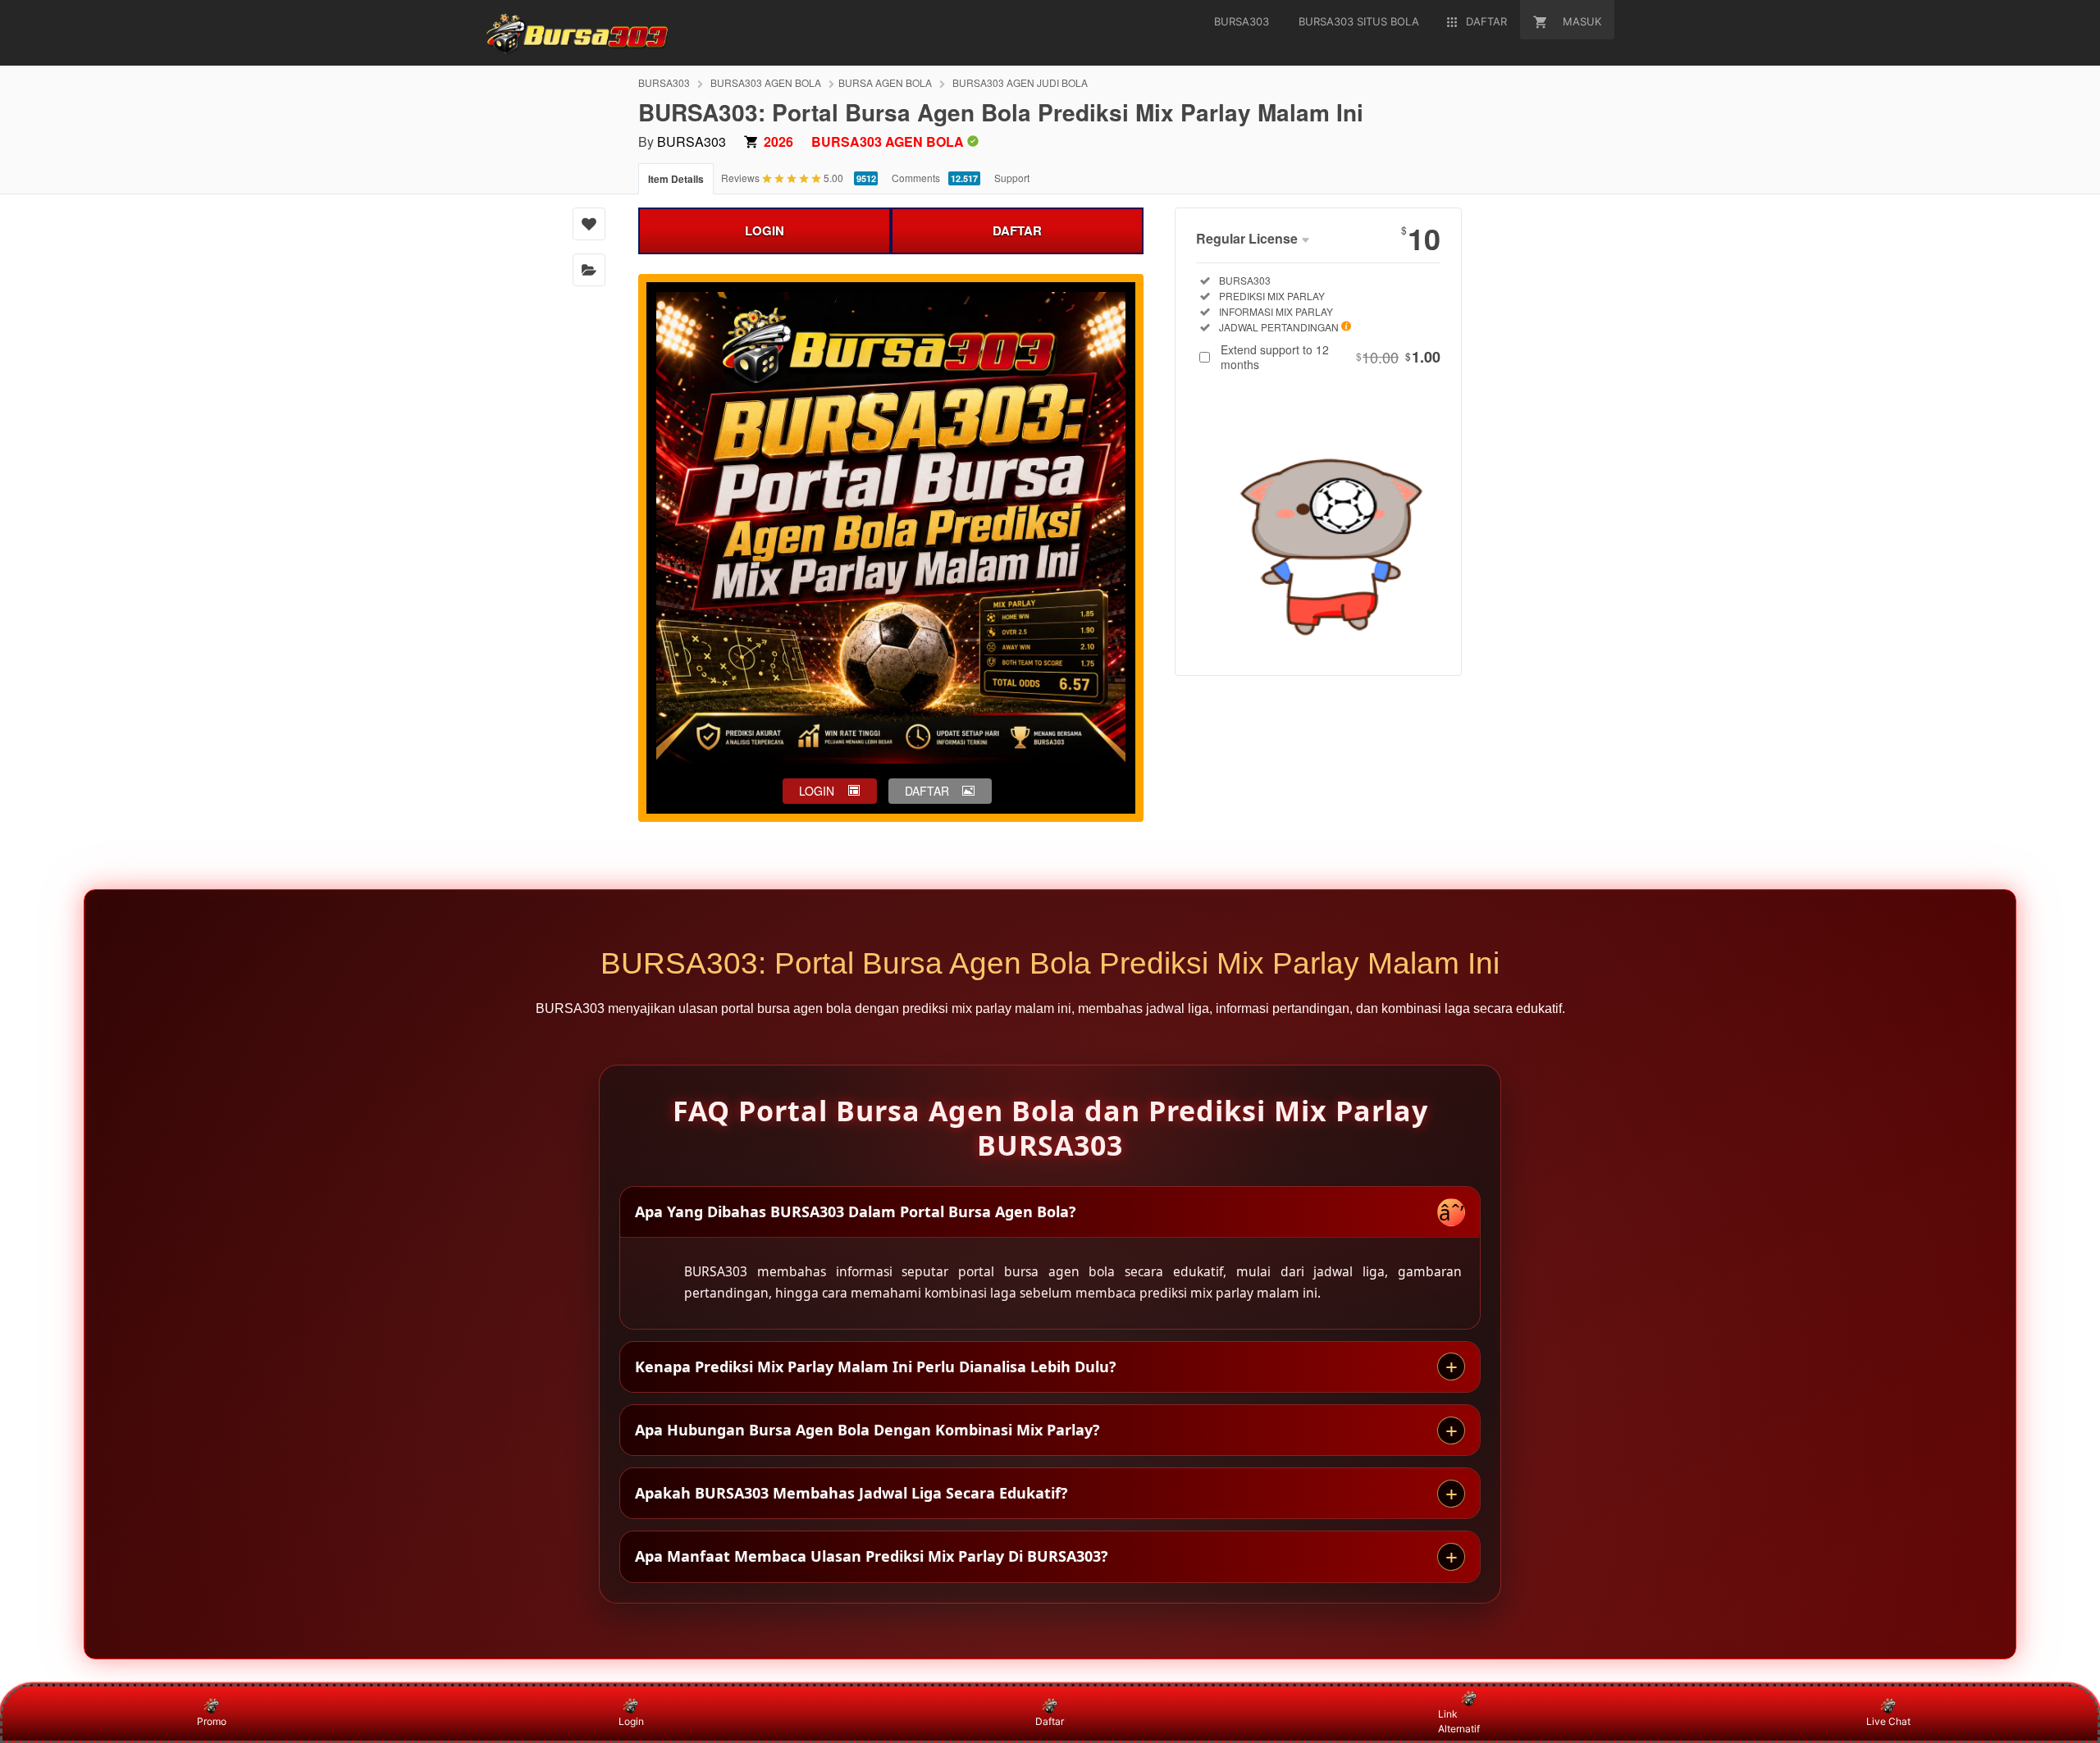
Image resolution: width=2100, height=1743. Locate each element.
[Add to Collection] (589, 270)
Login (631, 1721)
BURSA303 (664, 82)
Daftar (1050, 1721)
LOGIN (765, 230)
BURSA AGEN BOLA (885, 82)
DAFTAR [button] (927, 791)
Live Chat (1888, 1721)
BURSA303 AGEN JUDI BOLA (1020, 82)
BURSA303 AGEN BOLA (766, 82)
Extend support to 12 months (1331, 357)
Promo (212, 1721)
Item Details (676, 179)
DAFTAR (1017, 230)
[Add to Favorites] (589, 224)
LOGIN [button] (817, 791)
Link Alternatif (1459, 1721)
